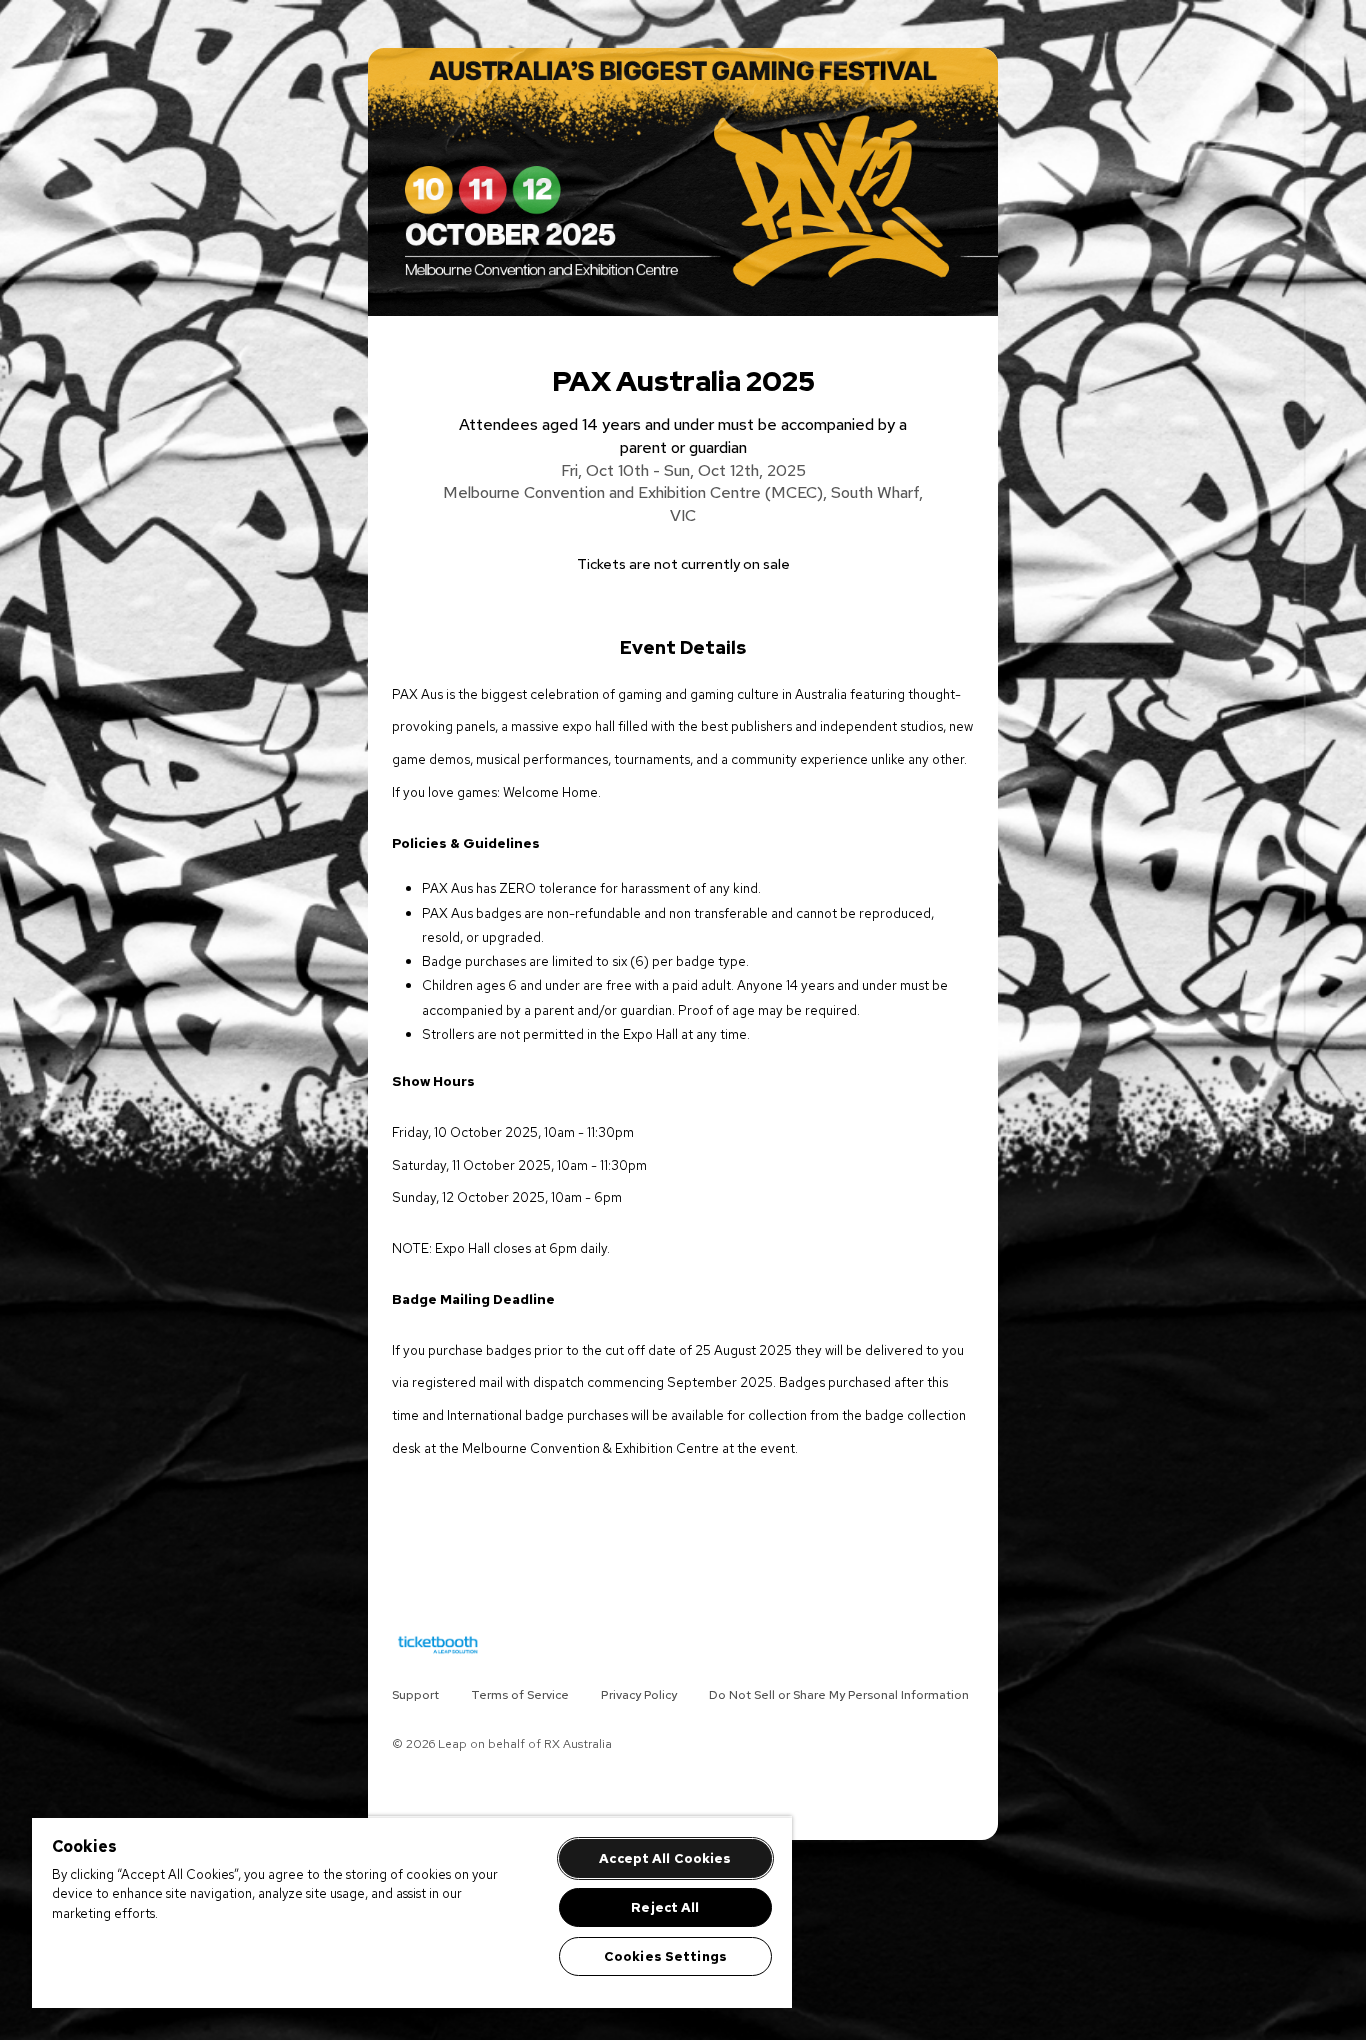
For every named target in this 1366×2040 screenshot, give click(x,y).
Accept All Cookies (665, 1858)
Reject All (665, 1907)
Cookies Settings (665, 1956)
